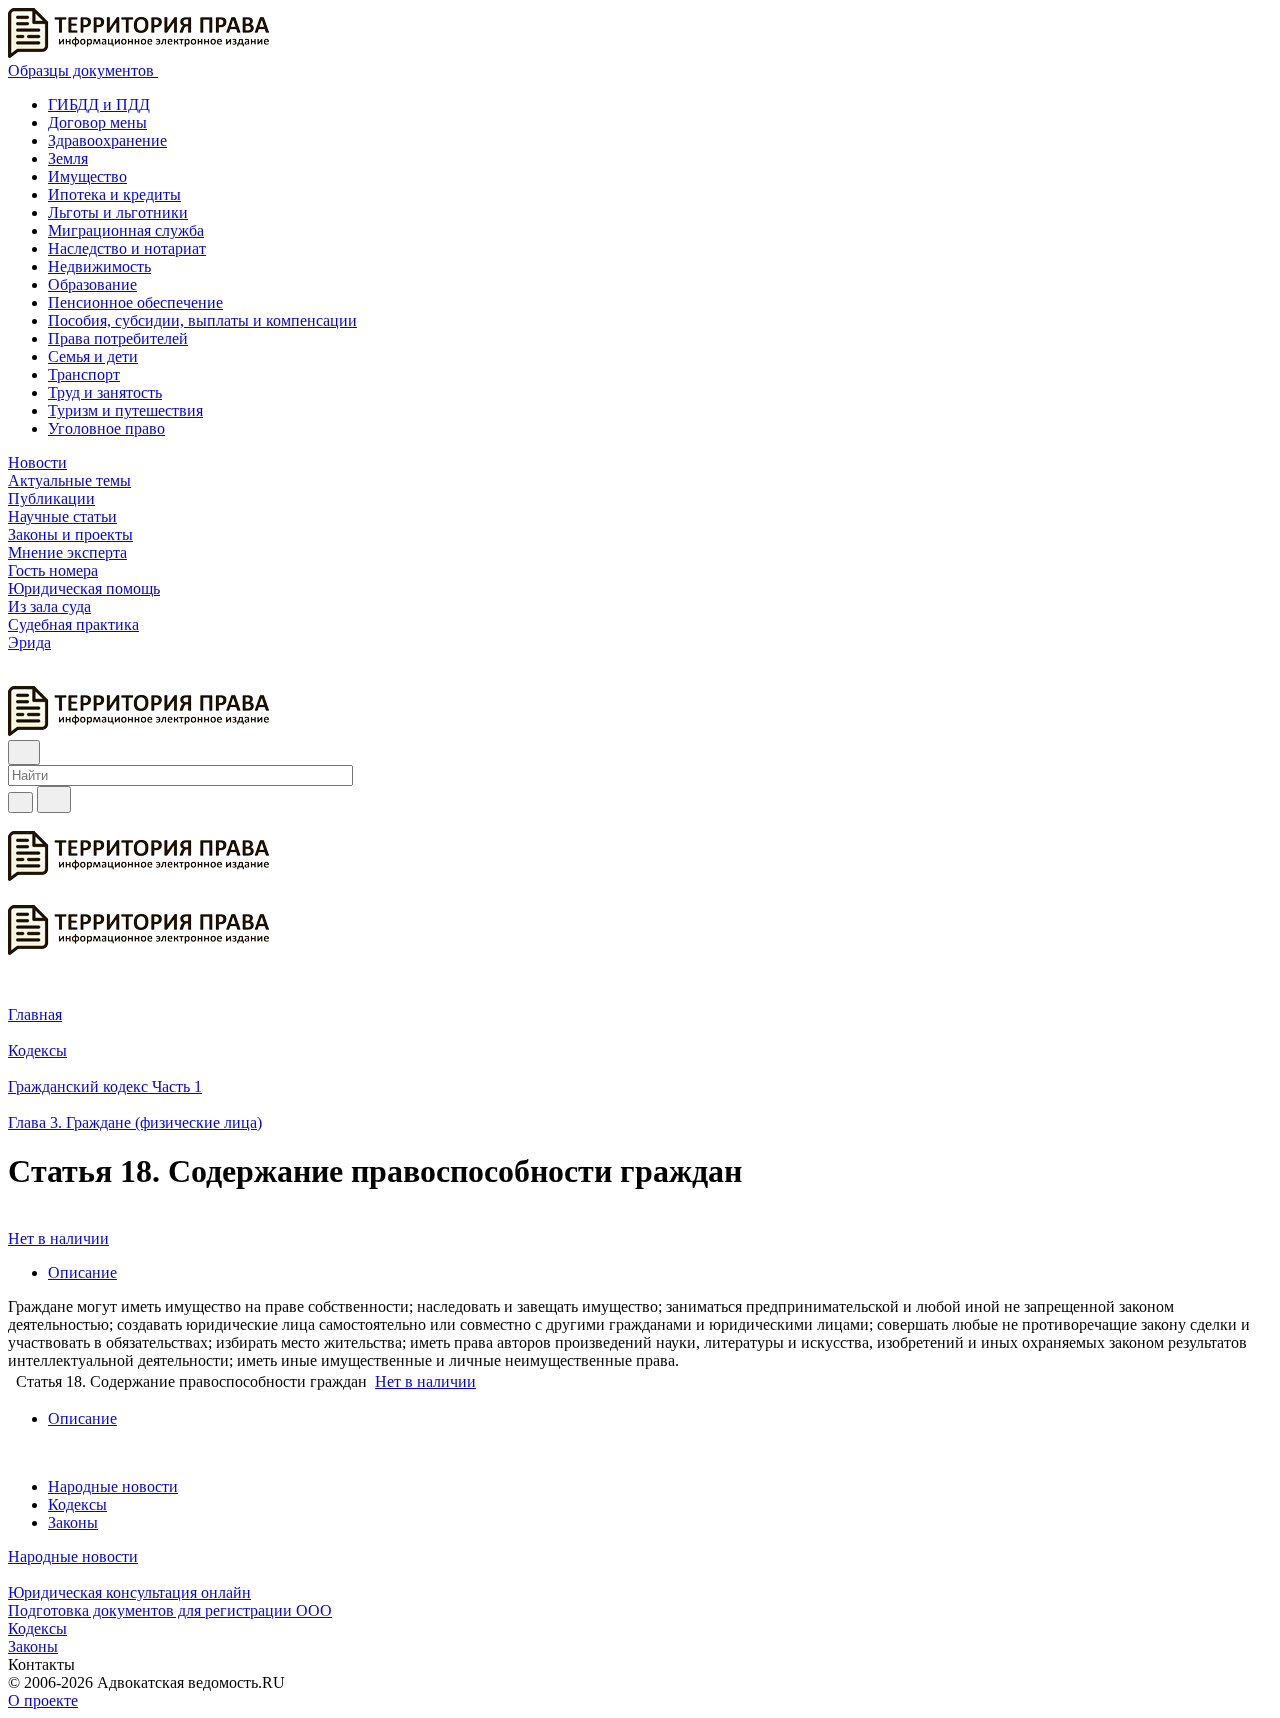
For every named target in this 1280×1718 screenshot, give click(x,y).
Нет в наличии (58, 1238)
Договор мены (97, 122)
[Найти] (54, 799)
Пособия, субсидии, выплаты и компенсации (202, 320)
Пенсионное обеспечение (135, 302)
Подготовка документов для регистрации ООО (170, 1610)
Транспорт (84, 374)
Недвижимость (99, 266)
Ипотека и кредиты (114, 194)
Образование (92, 284)
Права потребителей (118, 338)
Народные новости (113, 1486)
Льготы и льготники (118, 212)
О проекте (43, 1700)
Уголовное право (106, 428)
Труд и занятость (105, 392)
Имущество (87, 176)
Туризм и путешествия (125, 410)
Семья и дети (93, 356)
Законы (73, 1522)
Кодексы (77, 1504)
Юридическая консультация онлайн (129, 1592)
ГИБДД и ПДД (99, 104)
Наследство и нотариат (127, 248)
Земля (68, 158)
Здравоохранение (107, 140)
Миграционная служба (126, 230)
